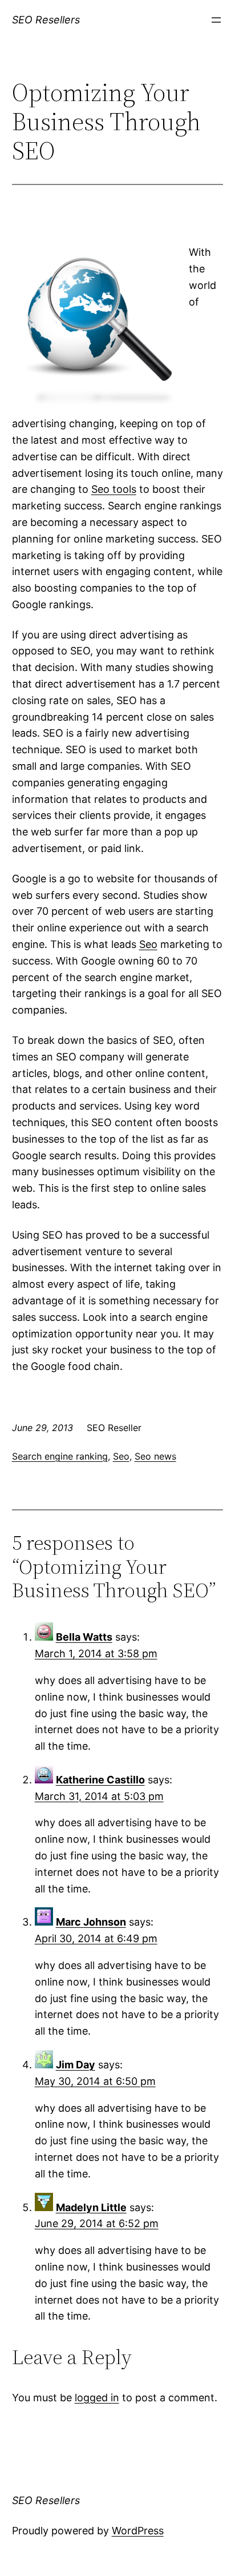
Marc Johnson (91, 1922)
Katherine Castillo (100, 1780)
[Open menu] (216, 20)
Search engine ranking (60, 1456)
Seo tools (114, 489)
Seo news (155, 1456)
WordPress (138, 2531)
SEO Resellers (46, 20)
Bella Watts (84, 1637)
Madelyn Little (91, 2207)
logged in (97, 2398)
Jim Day (76, 2065)
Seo (148, 944)
